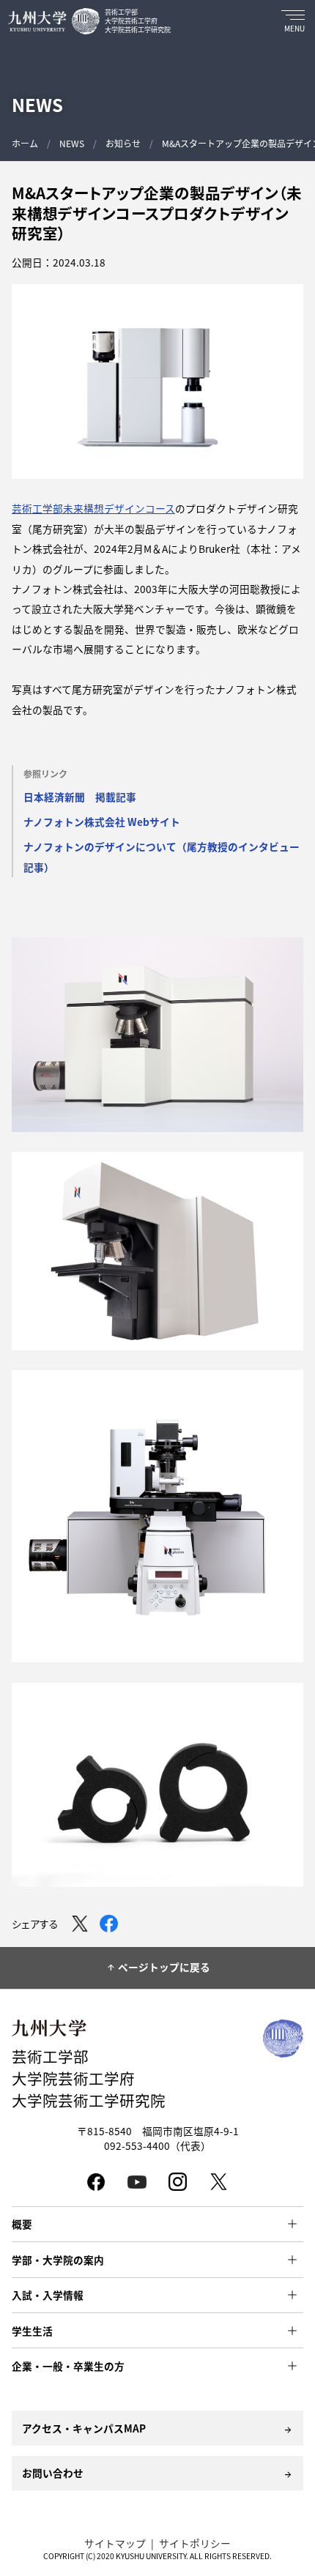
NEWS (72, 143)
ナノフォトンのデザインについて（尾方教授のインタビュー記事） (162, 856)
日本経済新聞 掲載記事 (80, 797)
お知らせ (123, 143)
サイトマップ (115, 2543)
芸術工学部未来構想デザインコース (93, 508)
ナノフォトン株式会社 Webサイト (102, 822)
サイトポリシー (195, 2543)
